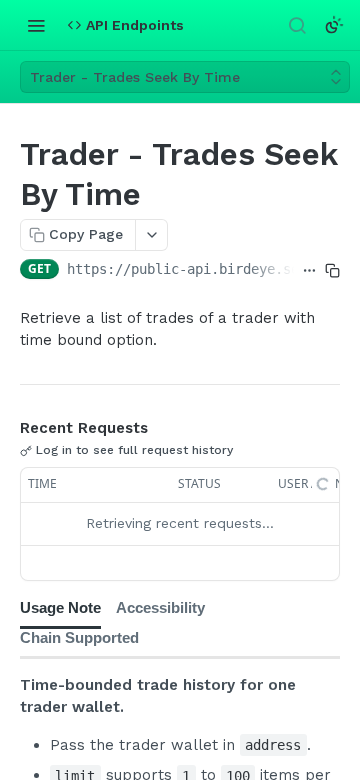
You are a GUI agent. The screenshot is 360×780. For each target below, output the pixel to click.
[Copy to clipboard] (332, 271)
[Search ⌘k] (297, 25)
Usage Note (60, 607)
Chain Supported (79, 637)
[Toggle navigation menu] (36, 25)
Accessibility (160, 607)
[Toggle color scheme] (334, 25)
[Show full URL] (309, 271)
